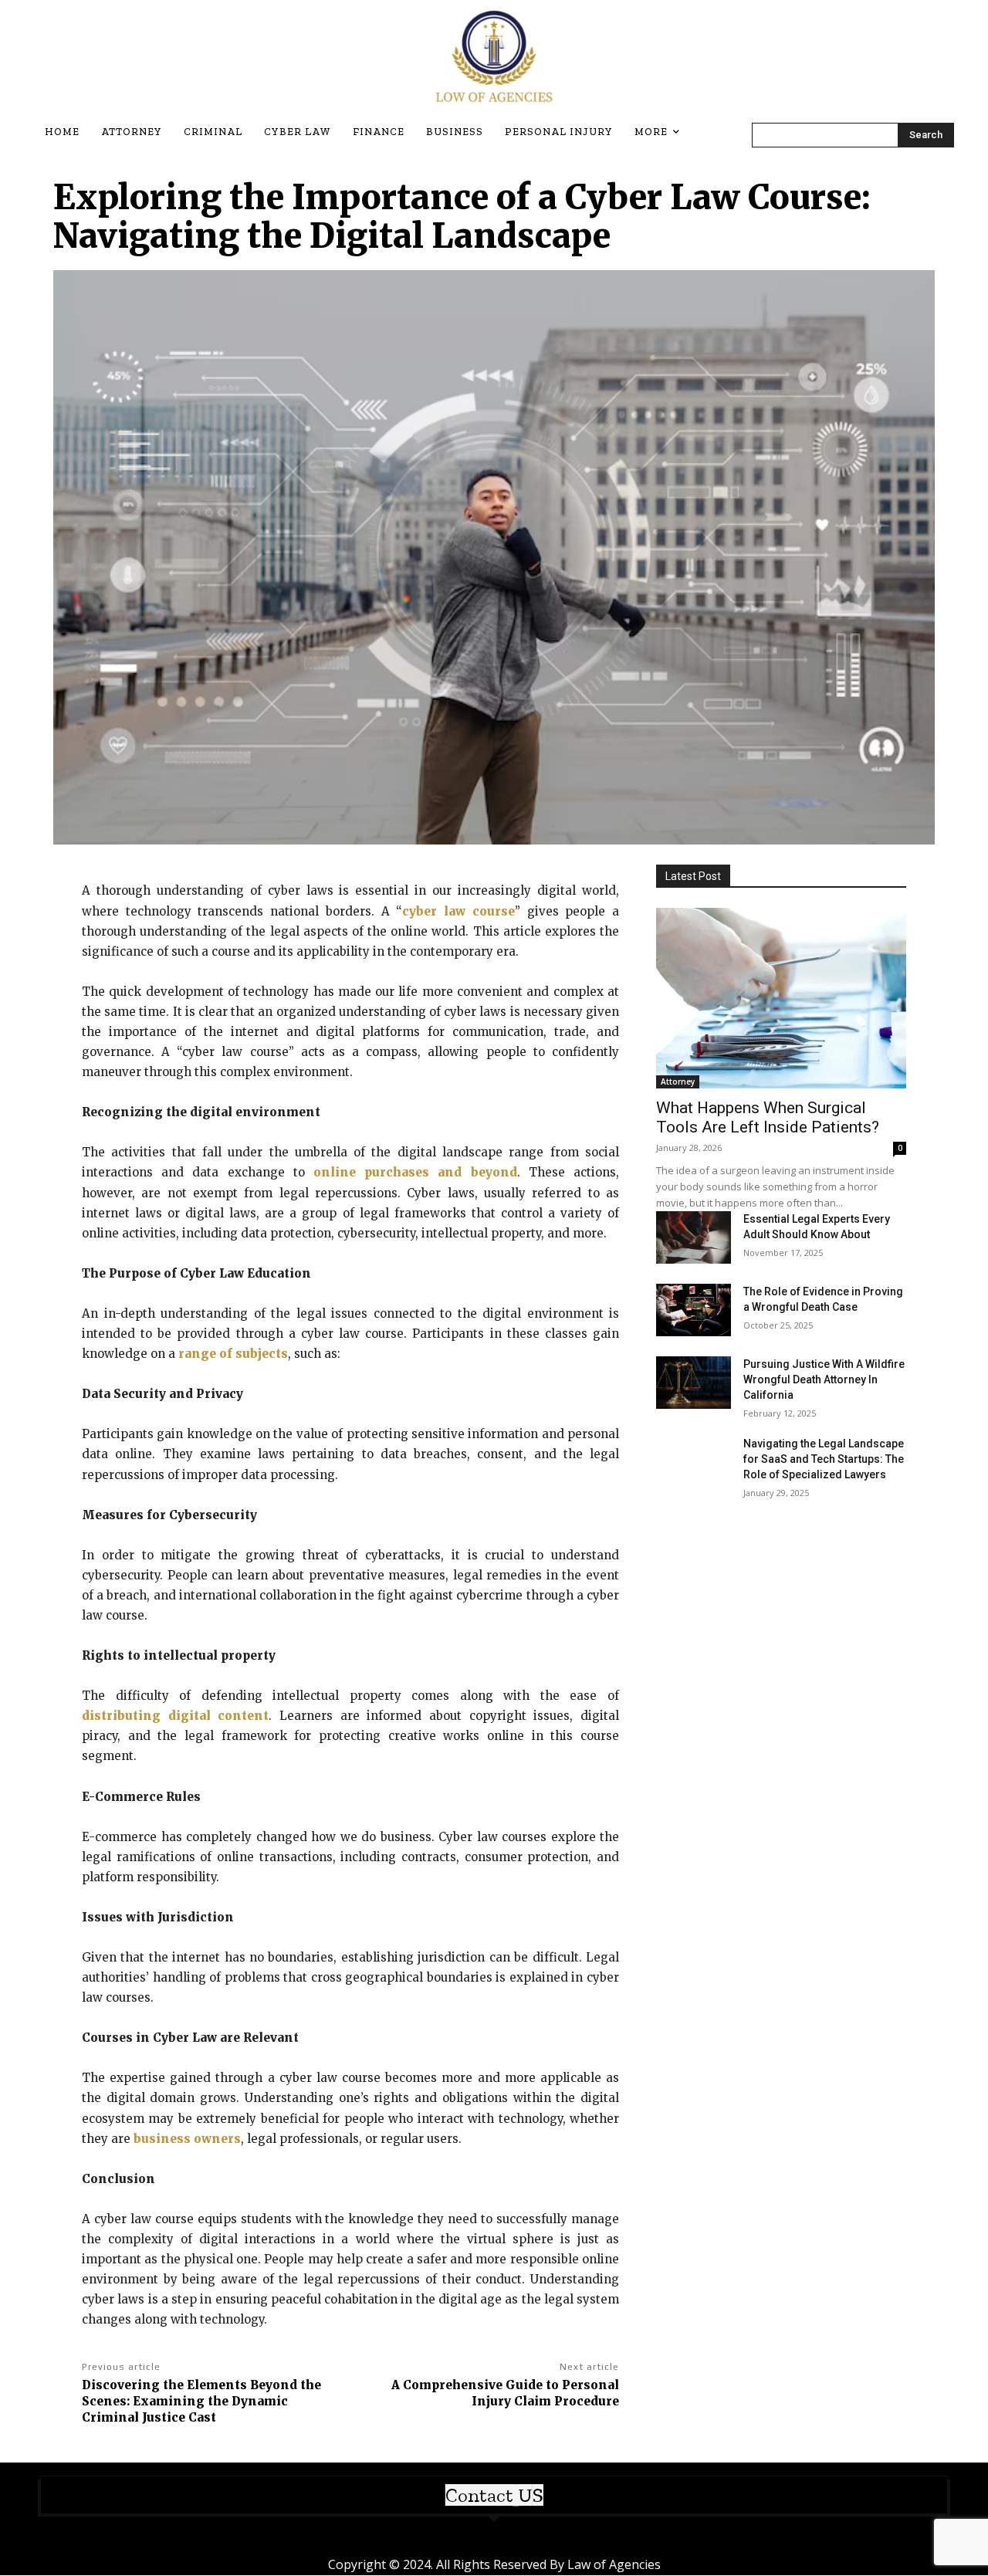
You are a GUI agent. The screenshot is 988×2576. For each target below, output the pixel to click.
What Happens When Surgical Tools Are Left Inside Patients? (768, 1117)
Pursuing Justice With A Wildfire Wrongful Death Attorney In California (824, 1379)
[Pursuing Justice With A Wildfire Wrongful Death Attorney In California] (694, 1383)
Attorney (678, 1082)
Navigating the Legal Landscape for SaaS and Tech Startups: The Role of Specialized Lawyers (824, 1459)
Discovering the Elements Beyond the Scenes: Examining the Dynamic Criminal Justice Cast (201, 2401)
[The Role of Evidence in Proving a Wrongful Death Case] (694, 1310)
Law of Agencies (614, 2564)
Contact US (494, 2495)
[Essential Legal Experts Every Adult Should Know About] (694, 1237)
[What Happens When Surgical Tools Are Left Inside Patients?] (781, 998)
